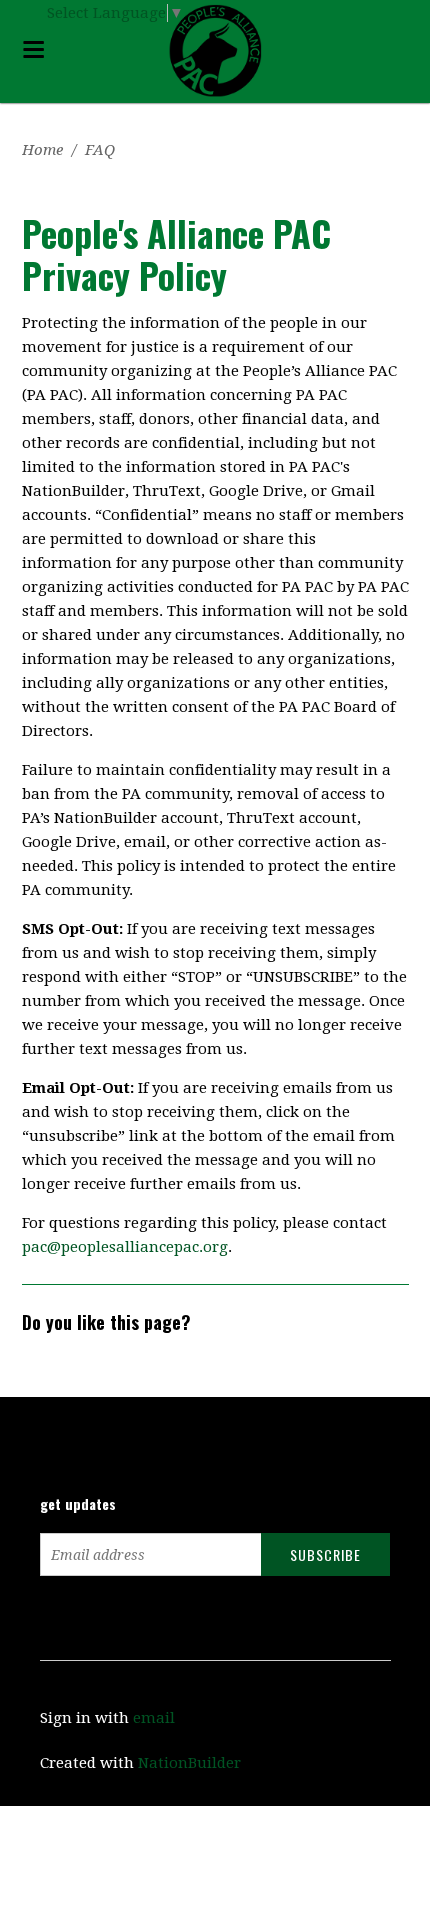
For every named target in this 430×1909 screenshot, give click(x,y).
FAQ (100, 150)
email (154, 1718)
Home (42, 150)
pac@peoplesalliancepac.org (125, 1247)
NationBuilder (189, 1763)
